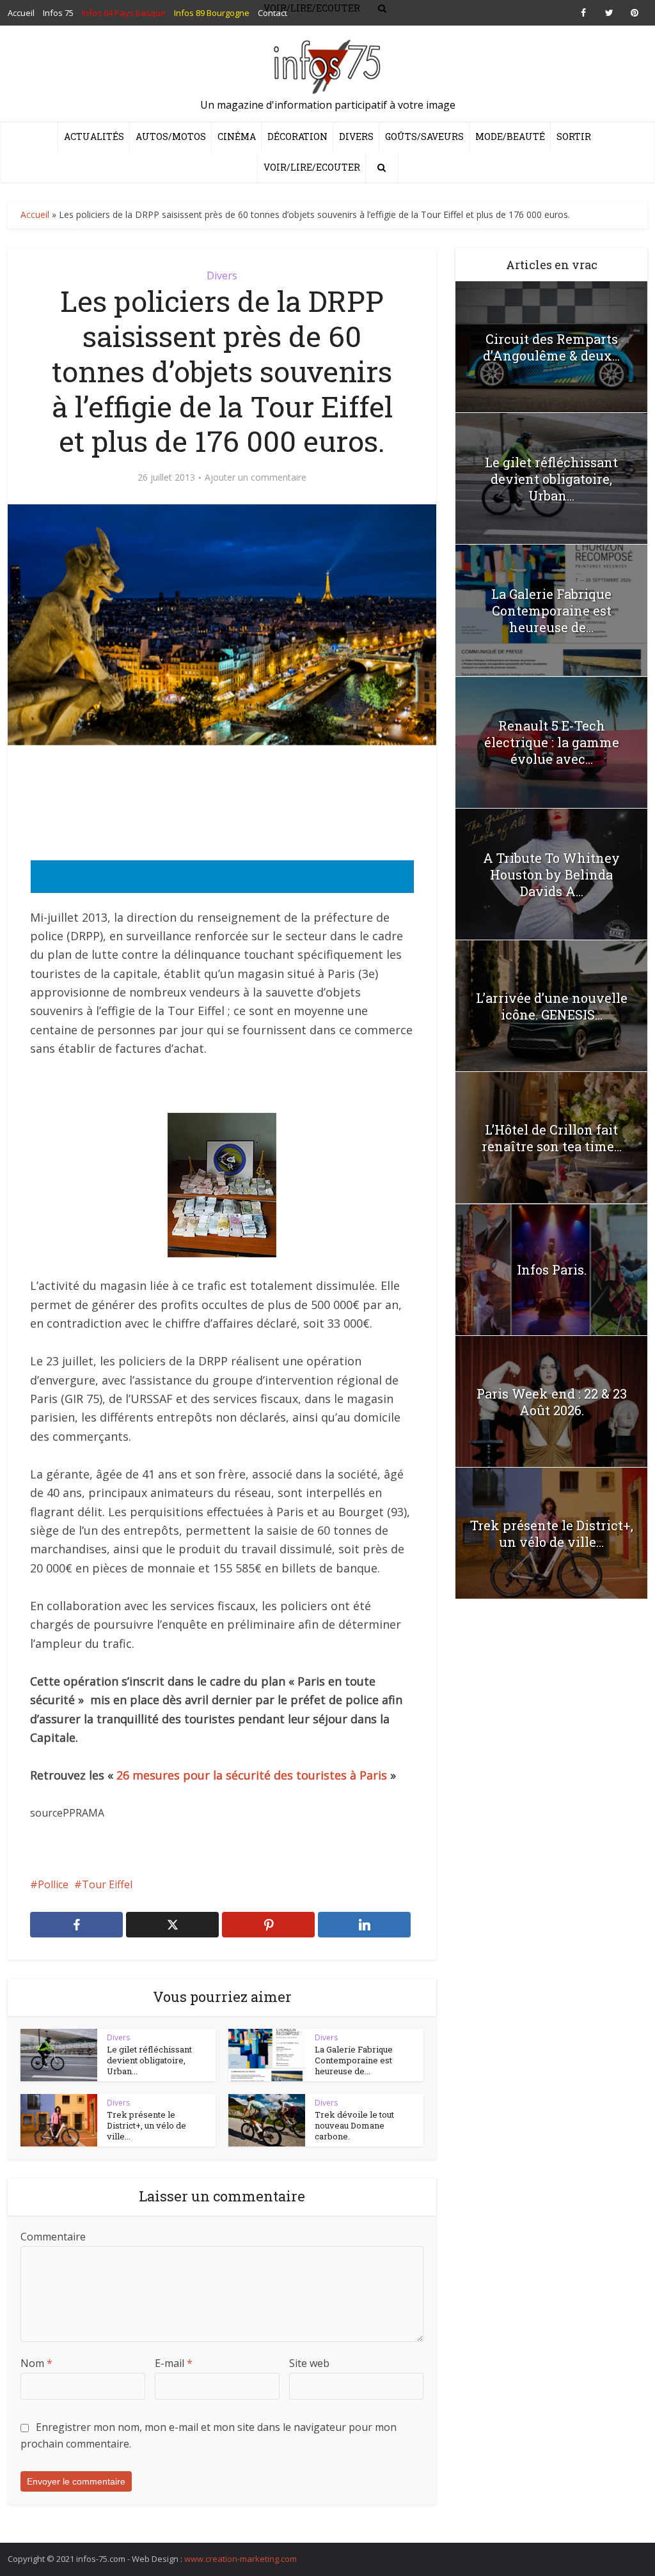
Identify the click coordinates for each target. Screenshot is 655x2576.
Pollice (53, 1884)
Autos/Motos (171, 136)
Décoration (297, 136)
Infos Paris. (552, 1269)
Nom (36, 2363)
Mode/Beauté (510, 136)
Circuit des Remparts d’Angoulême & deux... (551, 347)
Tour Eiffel (107, 1884)
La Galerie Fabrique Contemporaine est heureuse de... (354, 2060)
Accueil (35, 214)
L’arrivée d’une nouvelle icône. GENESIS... (552, 1006)
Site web (309, 2363)
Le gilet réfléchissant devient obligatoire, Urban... (149, 2060)
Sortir (574, 136)
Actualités (94, 136)
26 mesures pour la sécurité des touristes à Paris (252, 1775)
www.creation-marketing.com (241, 2559)
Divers (356, 136)
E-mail (174, 2363)
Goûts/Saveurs (424, 136)
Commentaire (53, 2237)
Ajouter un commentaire (256, 477)
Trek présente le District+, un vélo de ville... (146, 2125)
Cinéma (237, 136)
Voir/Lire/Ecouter (312, 167)
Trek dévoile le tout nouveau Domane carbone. (354, 2125)
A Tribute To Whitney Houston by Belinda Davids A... (551, 874)
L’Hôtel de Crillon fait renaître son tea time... (552, 1138)
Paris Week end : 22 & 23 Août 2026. (552, 1402)
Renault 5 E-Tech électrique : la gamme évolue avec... (552, 742)
